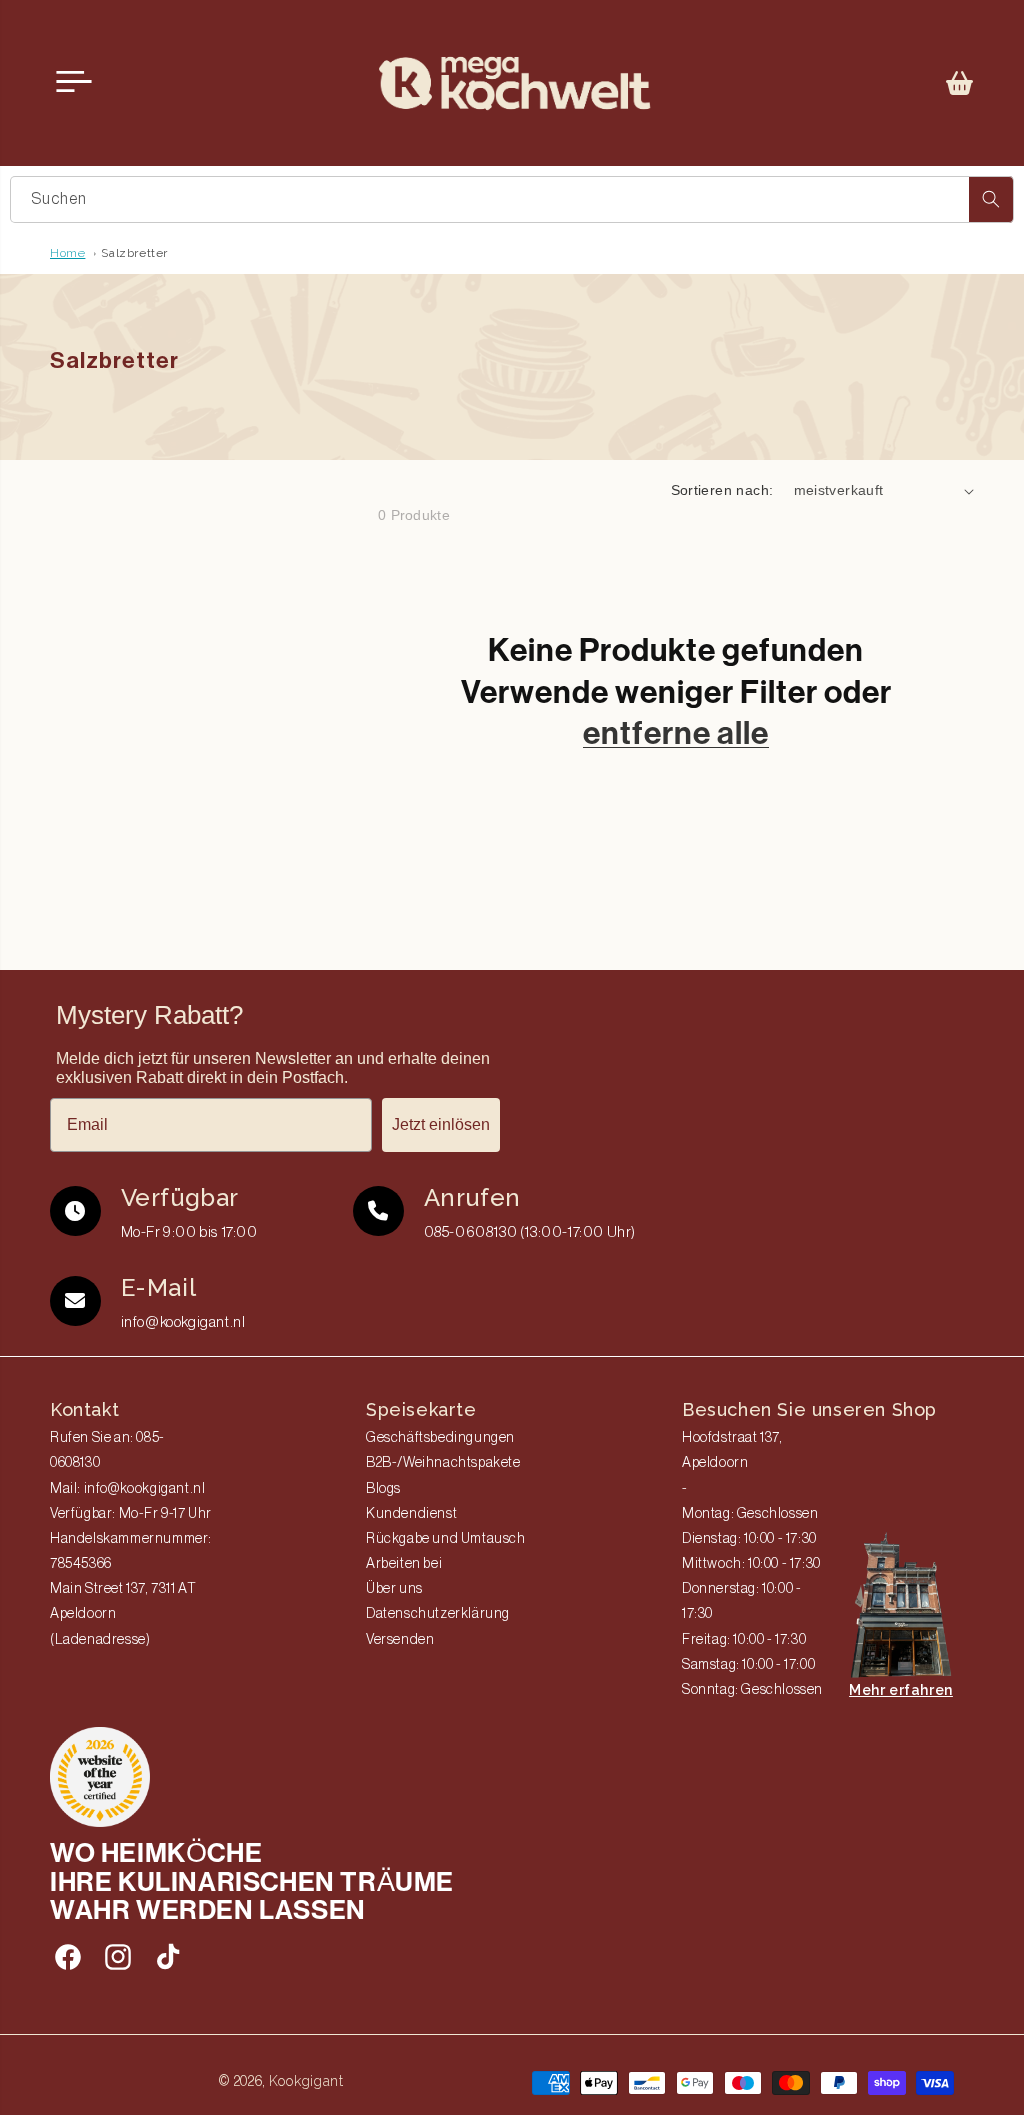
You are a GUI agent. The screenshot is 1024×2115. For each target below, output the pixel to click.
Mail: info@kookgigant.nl (127, 1489)
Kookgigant (306, 2081)
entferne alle (676, 733)
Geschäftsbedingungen (440, 1438)
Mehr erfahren (901, 1690)
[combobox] (512, 199)
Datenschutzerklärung (438, 1614)
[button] (960, 83)
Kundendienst (411, 1514)
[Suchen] (991, 199)
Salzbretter (134, 253)
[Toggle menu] (74, 82)
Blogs (383, 1489)
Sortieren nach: (722, 490)
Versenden (400, 1640)
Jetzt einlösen (441, 1124)
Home (67, 253)
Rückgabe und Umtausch (446, 1539)
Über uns (394, 1589)
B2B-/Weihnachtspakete (443, 1463)
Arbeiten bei (404, 1564)
